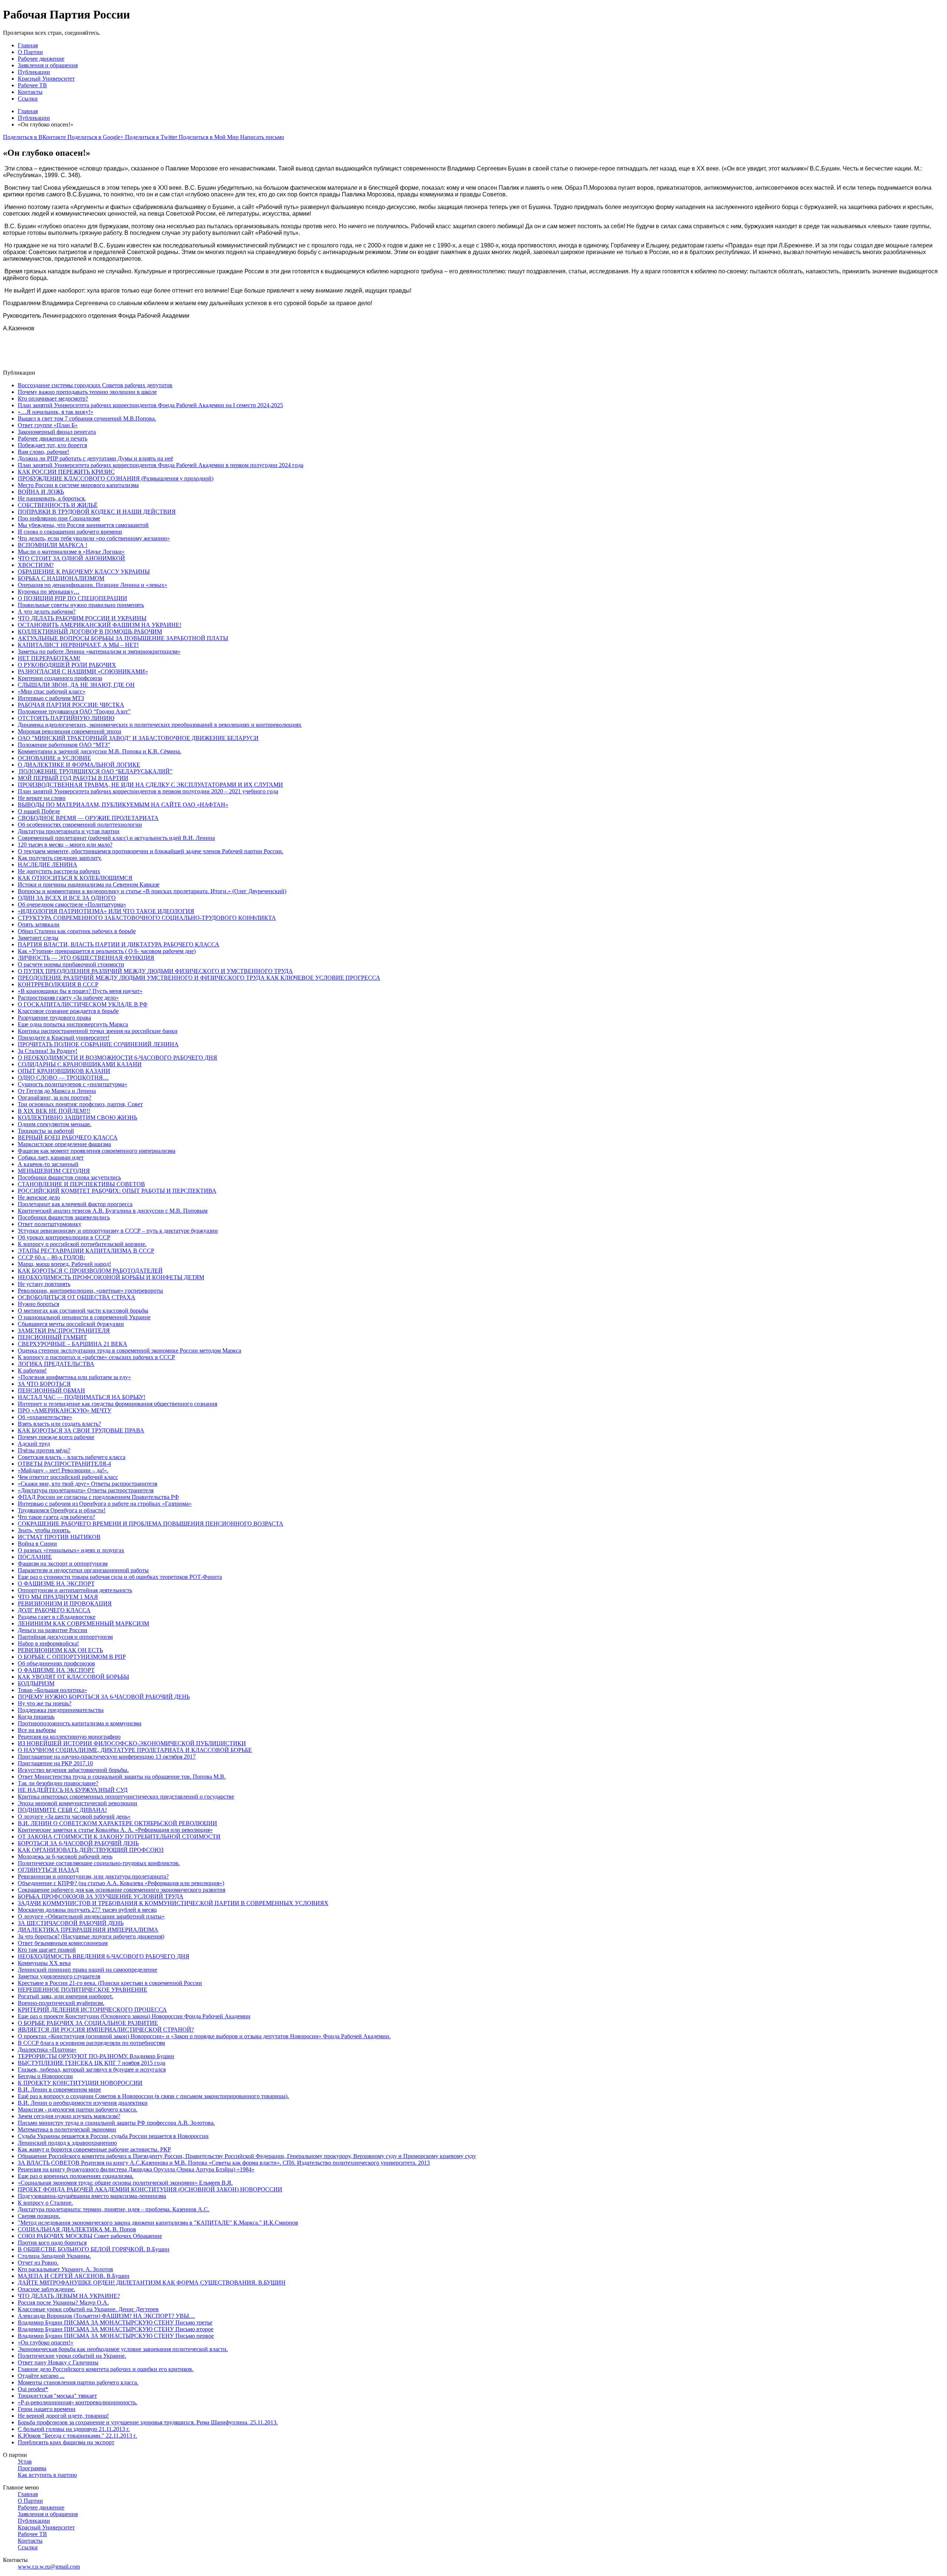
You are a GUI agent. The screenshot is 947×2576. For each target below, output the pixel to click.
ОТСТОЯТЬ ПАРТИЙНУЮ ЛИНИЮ (66, 718)
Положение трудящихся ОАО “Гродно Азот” (74, 711)
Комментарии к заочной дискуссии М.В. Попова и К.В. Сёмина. (100, 751)
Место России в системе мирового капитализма (78, 485)
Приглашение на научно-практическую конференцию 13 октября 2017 (107, 1757)
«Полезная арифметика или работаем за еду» (74, 1377)
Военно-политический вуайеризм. (61, 2003)
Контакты (30, 92)
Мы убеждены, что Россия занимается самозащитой (83, 525)
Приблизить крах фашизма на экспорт (66, 2442)
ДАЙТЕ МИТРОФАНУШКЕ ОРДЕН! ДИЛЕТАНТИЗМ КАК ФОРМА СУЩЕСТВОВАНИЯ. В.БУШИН (152, 2283)
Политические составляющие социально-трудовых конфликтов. (99, 1863)
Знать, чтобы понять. (44, 1530)
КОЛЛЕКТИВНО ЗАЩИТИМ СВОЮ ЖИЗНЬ (77, 1117)
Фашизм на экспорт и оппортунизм (63, 1564)
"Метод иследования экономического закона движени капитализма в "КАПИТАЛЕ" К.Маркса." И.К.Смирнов (158, 2223)
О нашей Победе (39, 811)
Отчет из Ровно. (38, 2263)
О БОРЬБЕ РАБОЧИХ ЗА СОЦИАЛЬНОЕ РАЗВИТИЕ (88, 2023)
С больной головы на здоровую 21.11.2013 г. (74, 2429)
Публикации (34, 72)
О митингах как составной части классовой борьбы (83, 1311)
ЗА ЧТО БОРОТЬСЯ (44, 1384)
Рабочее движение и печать (53, 438)
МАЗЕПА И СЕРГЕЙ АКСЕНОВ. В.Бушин (74, 2276)
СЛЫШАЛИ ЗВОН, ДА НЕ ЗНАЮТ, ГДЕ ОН (76, 685)
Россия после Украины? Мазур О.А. (63, 2302)
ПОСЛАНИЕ (35, 1557)
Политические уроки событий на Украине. (72, 2356)
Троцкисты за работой (46, 1131)
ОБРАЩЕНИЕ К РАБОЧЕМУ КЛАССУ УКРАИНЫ (84, 572)
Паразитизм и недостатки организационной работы (83, 1570)
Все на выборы (37, 1730)
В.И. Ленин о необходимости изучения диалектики (83, 2103)
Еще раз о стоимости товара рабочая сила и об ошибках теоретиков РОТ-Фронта (120, 1577)
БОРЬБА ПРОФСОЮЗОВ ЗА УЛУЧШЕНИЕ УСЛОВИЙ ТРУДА (101, 1896)
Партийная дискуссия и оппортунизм (65, 1637)
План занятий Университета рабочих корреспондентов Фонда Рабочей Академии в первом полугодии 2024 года (161, 465)
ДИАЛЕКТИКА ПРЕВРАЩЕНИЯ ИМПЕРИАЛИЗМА (88, 1930)
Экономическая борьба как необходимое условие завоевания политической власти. (123, 2349)
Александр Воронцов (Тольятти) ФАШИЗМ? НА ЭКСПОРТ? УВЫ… (106, 2316)
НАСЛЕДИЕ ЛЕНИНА (48, 865)
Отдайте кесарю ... (41, 2376)
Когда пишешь (36, 1717)
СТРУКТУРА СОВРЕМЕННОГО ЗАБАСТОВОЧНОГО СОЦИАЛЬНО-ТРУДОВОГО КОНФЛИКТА (147, 918)
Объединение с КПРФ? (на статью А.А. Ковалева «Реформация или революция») (121, 1883)
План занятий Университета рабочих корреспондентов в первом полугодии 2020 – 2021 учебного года (148, 791)
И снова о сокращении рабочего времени (70, 532)
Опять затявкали (39, 924)
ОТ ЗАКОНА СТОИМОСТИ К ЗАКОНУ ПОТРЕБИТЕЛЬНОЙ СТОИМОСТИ (119, 1836)
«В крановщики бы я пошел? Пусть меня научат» (80, 991)
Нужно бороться (38, 1304)
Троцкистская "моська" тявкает (57, 2396)
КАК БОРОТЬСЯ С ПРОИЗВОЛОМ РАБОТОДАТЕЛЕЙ (90, 1271)
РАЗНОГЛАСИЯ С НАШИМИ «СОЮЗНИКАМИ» (83, 671)
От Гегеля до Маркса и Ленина (57, 1091)
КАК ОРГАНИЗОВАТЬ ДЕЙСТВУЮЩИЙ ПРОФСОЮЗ (91, 1850)
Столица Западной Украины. (54, 2256)
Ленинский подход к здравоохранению (67, 2143)
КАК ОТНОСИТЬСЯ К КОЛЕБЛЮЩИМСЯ (75, 878)
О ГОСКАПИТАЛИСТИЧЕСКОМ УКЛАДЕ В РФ (83, 1004)
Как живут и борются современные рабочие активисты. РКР (94, 2149)
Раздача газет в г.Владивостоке (57, 1617)
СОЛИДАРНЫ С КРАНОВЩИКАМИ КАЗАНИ (80, 1064)
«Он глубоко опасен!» (46, 2342)
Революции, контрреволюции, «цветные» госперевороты (90, 1291)
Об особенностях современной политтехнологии (80, 825)
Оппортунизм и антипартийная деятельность (75, 1590)
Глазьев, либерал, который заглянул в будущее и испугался (92, 2069)
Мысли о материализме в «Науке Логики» (71, 552)
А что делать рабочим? (47, 612)
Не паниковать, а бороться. (52, 498)
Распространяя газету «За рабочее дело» (68, 998)
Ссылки (28, 99)
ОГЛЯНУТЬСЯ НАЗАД (48, 1870)
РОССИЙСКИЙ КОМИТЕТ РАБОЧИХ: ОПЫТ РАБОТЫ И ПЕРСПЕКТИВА (117, 1191)
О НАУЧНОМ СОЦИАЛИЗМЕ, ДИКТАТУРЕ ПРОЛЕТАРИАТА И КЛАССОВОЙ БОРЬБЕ (135, 1750)
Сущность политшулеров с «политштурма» (73, 1084)
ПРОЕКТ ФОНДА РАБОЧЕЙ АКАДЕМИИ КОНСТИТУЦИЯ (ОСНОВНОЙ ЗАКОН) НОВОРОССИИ (150, 2189)
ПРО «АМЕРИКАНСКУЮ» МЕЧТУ (65, 1410)
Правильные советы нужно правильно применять (81, 605)
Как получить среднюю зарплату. (60, 858)
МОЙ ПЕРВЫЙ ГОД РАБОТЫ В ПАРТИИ (73, 778)
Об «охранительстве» (45, 1417)
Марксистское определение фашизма (64, 1144)
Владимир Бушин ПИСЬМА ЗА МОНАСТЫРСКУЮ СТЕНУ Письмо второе (116, 2329)
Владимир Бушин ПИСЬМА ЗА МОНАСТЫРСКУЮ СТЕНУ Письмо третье (115, 2322)
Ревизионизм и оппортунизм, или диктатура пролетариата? (93, 1876)
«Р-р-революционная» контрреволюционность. (77, 2402)
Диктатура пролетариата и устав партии (69, 831)
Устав (25, 2462)
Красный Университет (46, 79)
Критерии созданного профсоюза (60, 678)
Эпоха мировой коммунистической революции (77, 1803)
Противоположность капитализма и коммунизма (80, 1723)
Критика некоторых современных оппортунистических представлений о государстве (126, 1797)
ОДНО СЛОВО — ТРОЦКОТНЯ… (63, 1078)
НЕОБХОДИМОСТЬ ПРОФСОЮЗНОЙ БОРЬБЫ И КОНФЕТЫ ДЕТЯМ (111, 1277)
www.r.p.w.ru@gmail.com (49, 2567)
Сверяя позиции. (39, 2216)
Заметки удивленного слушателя (59, 1976)
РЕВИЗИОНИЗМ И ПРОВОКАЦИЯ (65, 1603)
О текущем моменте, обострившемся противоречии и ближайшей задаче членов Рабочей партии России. (151, 851)
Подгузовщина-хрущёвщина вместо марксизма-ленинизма (92, 2196)
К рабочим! (32, 1370)
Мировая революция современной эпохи (70, 731)
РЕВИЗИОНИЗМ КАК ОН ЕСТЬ (60, 1650)
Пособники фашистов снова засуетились (69, 1177)
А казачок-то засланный (48, 1164)
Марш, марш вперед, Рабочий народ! (64, 1264)
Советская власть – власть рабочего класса (72, 1457)
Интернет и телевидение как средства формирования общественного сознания (117, 1404)
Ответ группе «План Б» (48, 425)
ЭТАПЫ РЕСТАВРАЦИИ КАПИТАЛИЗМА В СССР (86, 1251)
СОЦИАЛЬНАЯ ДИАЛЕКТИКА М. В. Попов (77, 2229)
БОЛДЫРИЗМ (36, 1683)
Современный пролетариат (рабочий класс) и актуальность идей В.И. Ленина (116, 838)
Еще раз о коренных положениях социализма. (76, 2176)
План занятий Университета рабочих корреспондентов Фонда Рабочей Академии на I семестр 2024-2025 (150, 405)
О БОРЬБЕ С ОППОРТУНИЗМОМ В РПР (72, 1657)
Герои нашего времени (47, 2409)
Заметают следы (38, 938)
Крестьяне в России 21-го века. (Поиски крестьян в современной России (110, 1983)
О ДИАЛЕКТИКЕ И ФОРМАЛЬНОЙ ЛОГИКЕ (79, 765)
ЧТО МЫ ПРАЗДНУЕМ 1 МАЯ (58, 1597)
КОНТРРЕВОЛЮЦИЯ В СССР (58, 984)
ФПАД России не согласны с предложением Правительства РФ (98, 1497)
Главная (28, 45)
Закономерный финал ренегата (57, 432)
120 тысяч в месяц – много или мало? (65, 845)
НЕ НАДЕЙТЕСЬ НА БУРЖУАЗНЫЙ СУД (73, 1790)
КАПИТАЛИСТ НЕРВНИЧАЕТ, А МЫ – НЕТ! (78, 645)
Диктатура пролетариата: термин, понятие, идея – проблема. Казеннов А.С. (114, 2209)
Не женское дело (39, 1197)
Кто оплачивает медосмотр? (53, 399)
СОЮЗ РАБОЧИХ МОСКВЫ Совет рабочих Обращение (90, 2236)
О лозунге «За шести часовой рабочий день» (74, 1817)
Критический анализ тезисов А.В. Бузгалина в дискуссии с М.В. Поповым (113, 1211)
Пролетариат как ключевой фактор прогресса (75, 1204)
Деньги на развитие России (53, 1630)
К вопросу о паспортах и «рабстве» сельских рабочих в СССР (96, 1357)
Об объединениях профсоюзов (56, 1663)
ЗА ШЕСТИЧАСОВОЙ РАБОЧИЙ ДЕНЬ (71, 1923)
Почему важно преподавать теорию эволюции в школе (87, 392)
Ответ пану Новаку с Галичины (58, 2362)
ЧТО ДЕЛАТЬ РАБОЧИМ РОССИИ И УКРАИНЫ (82, 618)
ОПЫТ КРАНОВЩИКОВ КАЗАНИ (64, 1071)
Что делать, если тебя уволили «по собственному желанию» (94, 538)
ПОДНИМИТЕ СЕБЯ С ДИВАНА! (62, 1810)
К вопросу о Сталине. (45, 2203)
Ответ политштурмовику (50, 1224)
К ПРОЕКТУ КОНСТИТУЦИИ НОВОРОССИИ (80, 2083)
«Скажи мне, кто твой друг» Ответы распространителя (87, 1484)
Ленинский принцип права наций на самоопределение (87, 1970)
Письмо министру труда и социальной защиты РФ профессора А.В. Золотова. (116, 2123)
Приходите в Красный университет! (64, 1038)
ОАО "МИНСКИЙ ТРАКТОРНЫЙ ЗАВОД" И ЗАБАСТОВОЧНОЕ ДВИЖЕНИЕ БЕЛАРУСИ (138, 738)
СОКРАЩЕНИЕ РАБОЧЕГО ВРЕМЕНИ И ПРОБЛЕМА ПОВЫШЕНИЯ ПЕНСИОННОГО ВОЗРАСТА (151, 1524)
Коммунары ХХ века (44, 1963)
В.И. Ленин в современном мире (59, 2089)
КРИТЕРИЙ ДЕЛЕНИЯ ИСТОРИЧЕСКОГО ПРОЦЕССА (92, 2010)
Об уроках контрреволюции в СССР (64, 1237)
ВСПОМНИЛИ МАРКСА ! (53, 545)
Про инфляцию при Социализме (59, 518)
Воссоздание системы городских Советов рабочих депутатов (95, 385)
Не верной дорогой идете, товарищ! (63, 2416)
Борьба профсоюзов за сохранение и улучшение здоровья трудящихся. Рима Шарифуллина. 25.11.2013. (148, 2422)
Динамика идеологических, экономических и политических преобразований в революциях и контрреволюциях (160, 725)
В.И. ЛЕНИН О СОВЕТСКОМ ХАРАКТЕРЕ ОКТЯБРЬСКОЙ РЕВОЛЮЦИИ (117, 1823)
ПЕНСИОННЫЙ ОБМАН (51, 1390)
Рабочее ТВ (32, 85)
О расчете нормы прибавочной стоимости (71, 964)
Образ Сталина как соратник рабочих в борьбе (77, 931)
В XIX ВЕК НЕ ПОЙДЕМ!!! (54, 1111)
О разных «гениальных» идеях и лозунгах (71, 1550)
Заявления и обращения (48, 65)
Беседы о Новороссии (45, 2076)
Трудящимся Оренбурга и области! (62, 1510)
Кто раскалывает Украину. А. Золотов (65, 2269)
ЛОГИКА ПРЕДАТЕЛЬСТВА (56, 1364)
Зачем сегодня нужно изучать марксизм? (69, 2116)
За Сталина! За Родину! (48, 1051)
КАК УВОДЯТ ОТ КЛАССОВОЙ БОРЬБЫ (73, 1677)
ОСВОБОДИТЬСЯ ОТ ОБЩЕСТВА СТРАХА (77, 1297)
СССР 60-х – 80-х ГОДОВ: (51, 1257)
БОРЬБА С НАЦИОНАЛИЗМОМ (61, 578)
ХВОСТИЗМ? (36, 565)
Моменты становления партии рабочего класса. (78, 2382)
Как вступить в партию (47, 2475)
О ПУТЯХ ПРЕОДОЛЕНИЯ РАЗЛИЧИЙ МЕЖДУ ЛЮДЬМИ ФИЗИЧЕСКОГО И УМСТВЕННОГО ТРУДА (155, 971)
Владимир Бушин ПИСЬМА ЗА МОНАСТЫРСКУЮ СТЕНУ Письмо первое (116, 2336)
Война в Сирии (37, 1544)
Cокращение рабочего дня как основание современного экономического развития (122, 1890)
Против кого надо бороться (52, 2243)
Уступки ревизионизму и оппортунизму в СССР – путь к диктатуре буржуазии (118, 1231)
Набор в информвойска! (48, 1643)
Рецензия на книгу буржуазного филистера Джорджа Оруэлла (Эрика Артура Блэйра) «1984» (136, 2169)
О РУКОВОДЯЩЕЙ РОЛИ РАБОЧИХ (67, 665)
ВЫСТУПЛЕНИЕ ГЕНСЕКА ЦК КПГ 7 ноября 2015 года (92, 2063)
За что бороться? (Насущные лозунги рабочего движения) (91, 1936)
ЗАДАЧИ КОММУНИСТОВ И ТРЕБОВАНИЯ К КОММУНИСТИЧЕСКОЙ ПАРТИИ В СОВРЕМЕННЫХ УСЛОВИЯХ (173, 1903)
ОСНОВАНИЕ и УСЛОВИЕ (54, 758)
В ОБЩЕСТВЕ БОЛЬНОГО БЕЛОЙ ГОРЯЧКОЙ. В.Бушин (94, 2249)
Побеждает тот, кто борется (52, 445)
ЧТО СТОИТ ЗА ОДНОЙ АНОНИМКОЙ (71, 558)
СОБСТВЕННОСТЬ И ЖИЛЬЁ (58, 505)
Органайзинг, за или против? (55, 1098)
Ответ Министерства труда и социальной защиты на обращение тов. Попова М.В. (122, 1777)
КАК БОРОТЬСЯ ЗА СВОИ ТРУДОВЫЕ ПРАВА (81, 1430)
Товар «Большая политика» (52, 1690)
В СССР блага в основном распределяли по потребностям (91, 2043)
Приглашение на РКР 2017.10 (55, 1763)
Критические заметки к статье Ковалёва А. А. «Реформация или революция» (115, 1830)
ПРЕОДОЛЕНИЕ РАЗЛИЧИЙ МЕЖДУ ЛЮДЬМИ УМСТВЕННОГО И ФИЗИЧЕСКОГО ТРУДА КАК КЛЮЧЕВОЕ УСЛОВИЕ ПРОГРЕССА (199, 978)
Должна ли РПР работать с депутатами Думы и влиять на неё (95, 458)
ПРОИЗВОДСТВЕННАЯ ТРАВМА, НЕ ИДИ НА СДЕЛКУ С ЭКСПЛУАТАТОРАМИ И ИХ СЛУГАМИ (150, 785)
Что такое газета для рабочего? (56, 1517)
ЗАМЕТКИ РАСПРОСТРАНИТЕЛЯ (64, 1331)
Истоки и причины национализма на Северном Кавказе (89, 884)
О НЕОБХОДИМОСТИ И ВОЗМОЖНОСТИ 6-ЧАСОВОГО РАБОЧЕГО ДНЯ (117, 1058)
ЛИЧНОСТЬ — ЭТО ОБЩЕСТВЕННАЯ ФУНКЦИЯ (86, 958)
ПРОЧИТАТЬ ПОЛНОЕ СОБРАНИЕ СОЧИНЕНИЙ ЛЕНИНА (98, 1044)
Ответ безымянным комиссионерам (63, 1943)
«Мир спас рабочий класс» (52, 691)
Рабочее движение (41, 59)
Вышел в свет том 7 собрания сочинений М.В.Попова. (87, 418)
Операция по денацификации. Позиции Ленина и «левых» (92, 585)
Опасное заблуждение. (46, 2289)
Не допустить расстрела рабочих (59, 871)
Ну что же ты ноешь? (45, 1703)
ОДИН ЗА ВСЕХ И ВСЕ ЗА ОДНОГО (67, 898)
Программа (32, 2468)
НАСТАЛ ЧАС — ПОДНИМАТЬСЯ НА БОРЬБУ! (82, 1397)
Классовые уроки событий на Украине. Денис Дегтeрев (88, 2309)
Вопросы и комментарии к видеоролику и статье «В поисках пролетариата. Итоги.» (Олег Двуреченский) (152, 891)
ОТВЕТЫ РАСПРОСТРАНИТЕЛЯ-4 (64, 1464)
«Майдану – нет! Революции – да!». (63, 1470)
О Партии (30, 52)
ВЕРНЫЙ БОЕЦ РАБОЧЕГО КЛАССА (68, 1137)
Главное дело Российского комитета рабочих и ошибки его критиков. (106, 2369)
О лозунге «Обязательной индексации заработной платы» (91, 1916)
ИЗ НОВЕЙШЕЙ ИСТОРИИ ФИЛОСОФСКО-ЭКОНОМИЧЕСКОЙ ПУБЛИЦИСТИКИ (132, 1743)
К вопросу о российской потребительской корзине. (82, 1244)
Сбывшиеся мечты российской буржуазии (71, 1324)
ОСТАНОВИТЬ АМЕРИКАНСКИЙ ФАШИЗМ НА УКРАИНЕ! (100, 625)
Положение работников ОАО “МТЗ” (64, 745)
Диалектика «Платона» (47, 2050)
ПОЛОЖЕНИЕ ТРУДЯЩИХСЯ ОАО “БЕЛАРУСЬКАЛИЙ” (95, 771)
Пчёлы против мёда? (44, 1450)
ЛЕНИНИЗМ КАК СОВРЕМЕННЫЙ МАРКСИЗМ (83, 1623)
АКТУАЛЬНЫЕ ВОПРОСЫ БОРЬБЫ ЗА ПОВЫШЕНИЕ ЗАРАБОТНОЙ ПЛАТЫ (123, 638)
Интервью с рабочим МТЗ (51, 698)
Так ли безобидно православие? (58, 1783)
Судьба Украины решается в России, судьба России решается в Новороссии (113, 2136)
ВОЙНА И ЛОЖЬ (41, 492)
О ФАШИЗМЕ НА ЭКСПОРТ (56, 1584)
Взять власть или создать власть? (59, 1424)
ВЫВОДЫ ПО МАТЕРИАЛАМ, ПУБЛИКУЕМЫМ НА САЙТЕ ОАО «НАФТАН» (123, 805)
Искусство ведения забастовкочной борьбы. (73, 1770)
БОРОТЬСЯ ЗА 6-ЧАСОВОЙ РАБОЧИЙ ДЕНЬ (78, 1843)
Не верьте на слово (42, 798)
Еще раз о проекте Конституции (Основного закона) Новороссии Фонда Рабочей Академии (134, 2016)
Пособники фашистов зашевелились (64, 1217)
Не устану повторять (44, 1284)
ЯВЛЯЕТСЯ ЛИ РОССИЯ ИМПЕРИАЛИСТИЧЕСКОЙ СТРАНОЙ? (106, 2030)
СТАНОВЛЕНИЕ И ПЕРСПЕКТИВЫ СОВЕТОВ (81, 1184)
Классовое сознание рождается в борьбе (68, 1011)
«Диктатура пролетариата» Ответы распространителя (86, 1490)
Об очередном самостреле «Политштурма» (72, 904)
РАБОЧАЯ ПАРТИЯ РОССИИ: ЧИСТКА (71, 705)
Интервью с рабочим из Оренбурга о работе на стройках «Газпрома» (105, 1504)
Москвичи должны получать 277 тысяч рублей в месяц (87, 1910)
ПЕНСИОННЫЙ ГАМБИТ (52, 1337)
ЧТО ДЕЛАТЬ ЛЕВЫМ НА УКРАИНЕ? (69, 2296)
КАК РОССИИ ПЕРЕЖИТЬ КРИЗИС (66, 472)
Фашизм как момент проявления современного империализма (97, 1151)
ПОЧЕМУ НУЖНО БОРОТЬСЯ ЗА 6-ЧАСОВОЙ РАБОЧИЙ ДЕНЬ (104, 1697)
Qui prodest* (33, 2389)
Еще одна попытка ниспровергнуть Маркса (73, 1024)
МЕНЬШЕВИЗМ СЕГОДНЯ (54, 1171)
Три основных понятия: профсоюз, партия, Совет (80, 1104)
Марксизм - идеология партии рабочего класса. (77, 2109)
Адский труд (34, 1444)
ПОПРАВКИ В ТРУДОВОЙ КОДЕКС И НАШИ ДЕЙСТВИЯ (97, 512)
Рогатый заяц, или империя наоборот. (65, 1996)
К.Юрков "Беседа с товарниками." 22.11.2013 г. (77, 2436)
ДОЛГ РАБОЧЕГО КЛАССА (54, 1610)
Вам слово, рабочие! (43, 452)
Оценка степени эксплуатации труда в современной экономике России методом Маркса (129, 1351)
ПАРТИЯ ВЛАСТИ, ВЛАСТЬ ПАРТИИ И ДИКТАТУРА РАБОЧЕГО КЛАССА (119, 944)
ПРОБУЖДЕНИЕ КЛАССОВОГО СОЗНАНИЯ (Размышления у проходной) (116, 478)
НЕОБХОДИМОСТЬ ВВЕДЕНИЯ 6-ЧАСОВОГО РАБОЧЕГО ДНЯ (104, 1956)
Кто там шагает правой (47, 1950)
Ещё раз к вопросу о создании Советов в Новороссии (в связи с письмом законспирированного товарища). (153, 2096)
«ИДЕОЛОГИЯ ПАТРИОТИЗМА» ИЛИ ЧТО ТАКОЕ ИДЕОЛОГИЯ (106, 911)
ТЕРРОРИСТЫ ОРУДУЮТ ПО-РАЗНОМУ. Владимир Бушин (96, 2056)
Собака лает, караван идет (51, 1157)
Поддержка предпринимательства (61, 1710)
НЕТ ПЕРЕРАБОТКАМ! (49, 658)
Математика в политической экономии (67, 2129)
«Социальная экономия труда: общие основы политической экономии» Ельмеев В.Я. (125, 2183)
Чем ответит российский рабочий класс (68, 1477)
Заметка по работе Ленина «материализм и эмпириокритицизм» (99, 651)
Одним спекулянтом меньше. (55, 1124)
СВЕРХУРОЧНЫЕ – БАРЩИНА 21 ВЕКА (73, 1344)
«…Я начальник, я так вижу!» (55, 412)
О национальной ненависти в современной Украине (84, 1317)
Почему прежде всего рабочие (56, 1437)
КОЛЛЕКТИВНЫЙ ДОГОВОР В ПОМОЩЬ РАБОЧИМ (90, 632)
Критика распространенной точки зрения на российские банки (98, 1031)
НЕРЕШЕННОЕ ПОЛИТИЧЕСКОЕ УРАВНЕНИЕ (82, 1990)
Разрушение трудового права (54, 1018)
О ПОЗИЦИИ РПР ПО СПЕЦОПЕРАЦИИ (73, 598)
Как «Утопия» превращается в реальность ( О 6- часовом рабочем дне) (107, 951)
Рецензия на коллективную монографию (69, 1737)
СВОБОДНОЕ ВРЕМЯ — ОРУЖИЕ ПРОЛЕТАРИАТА (88, 818)
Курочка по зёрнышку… (49, 592)
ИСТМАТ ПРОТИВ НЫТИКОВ (59, 1537)
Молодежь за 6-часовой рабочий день (65, 1856)
